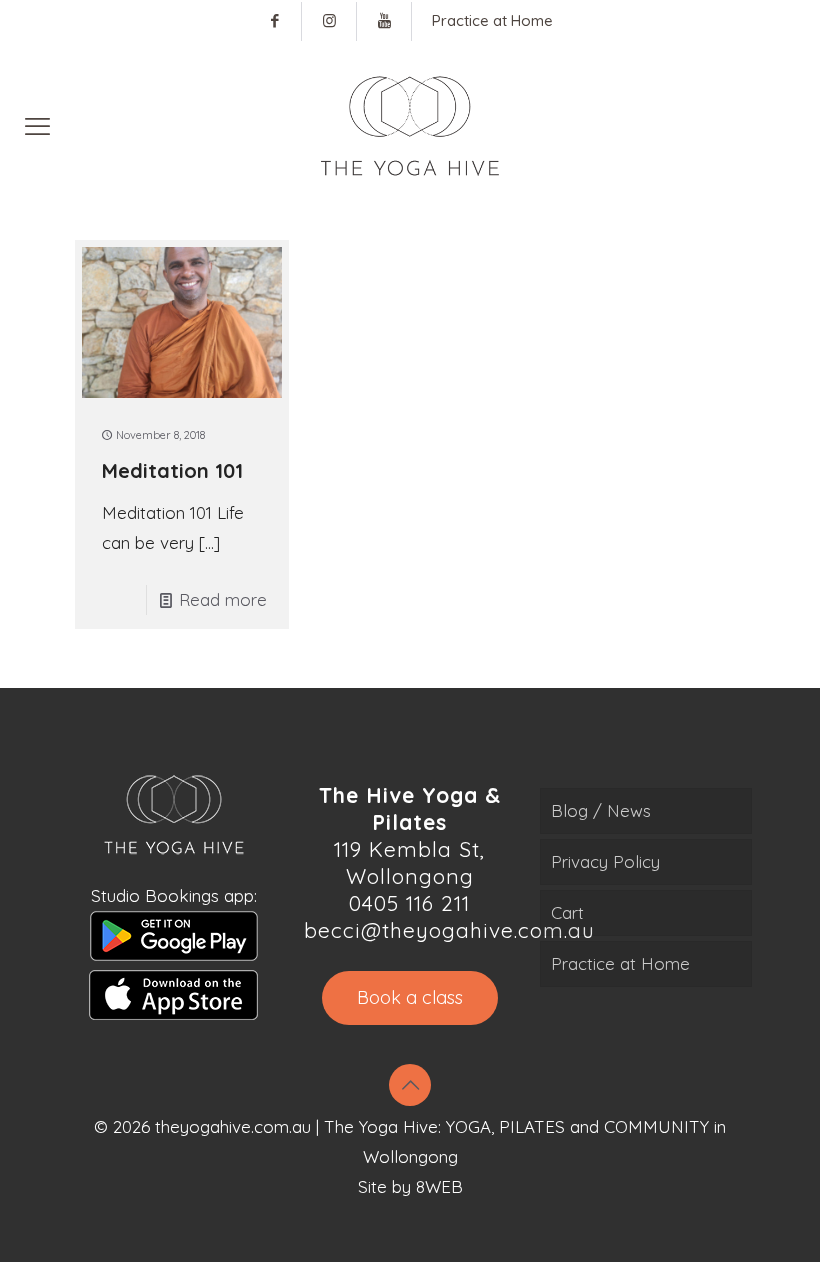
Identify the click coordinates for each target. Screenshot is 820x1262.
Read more (223, 599)
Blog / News (601, 810)
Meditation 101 (172, 470)
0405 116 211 (409, 903)
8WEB (439, 1186)
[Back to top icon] (410, 1085)
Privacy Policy (605, 861)
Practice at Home (620, 963)
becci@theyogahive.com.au (449, 930)
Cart (567, 912)
